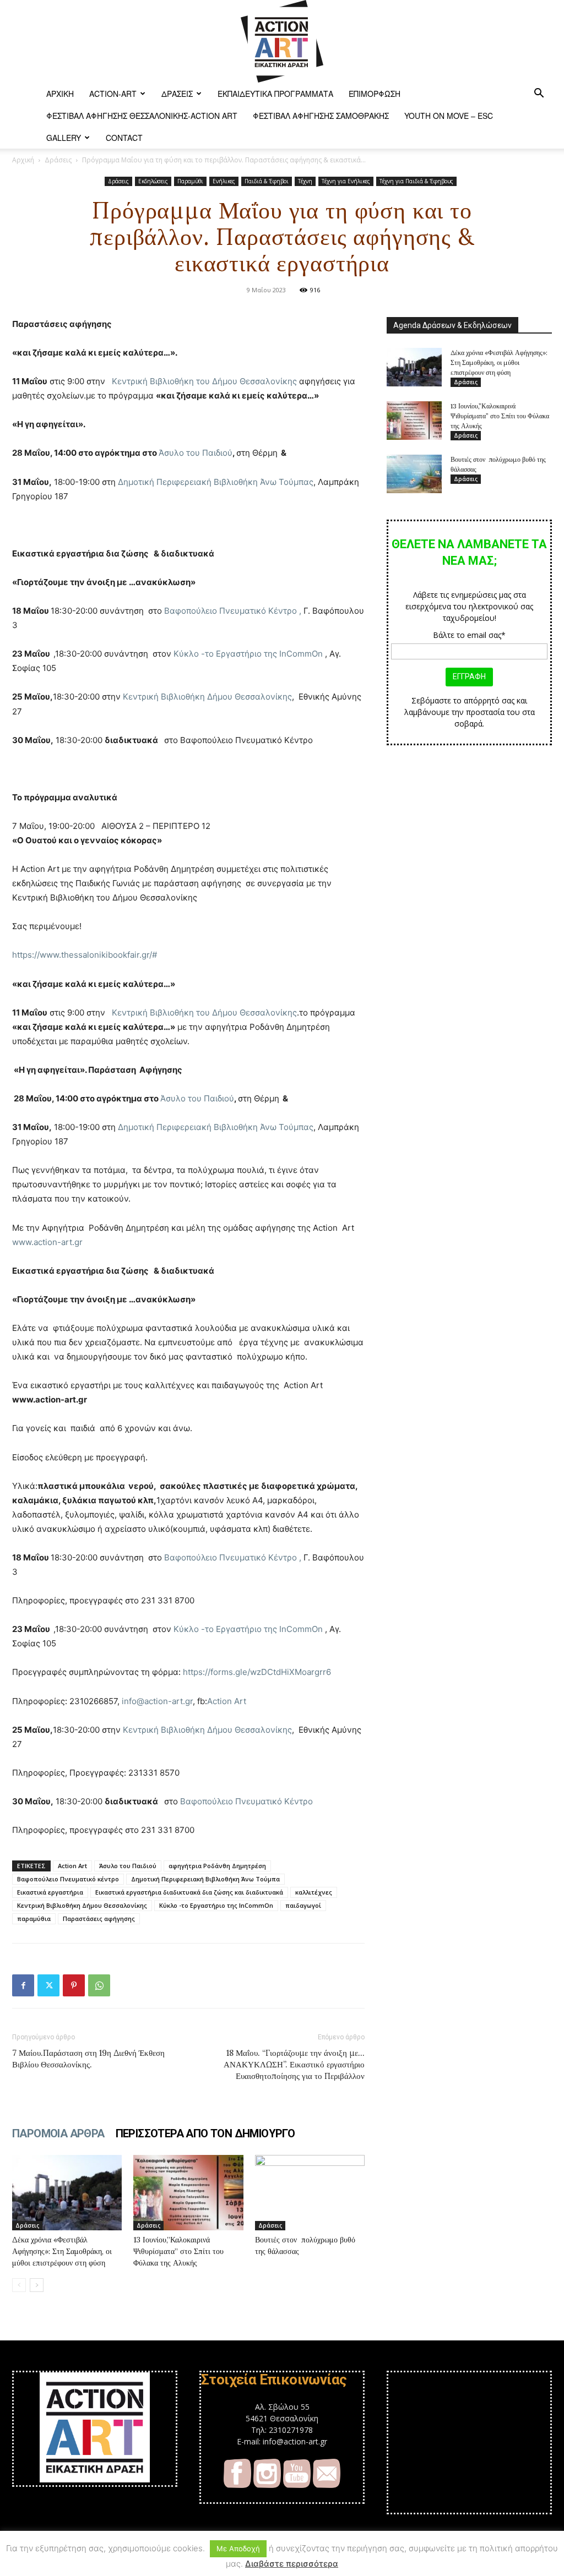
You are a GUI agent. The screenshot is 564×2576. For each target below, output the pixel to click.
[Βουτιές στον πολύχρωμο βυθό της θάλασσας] (310, 2193)
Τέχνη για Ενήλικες (346, 181)
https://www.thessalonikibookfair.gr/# (85, 955)
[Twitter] (48, 1985)
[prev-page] (19, 2285)
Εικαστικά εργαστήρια (50, 1892)
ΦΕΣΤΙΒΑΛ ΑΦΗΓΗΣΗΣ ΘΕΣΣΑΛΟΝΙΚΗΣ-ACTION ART (142, 116)
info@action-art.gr (157, 1701)
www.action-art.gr (47, 1242)
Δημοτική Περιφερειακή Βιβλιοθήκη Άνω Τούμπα (205, 1879)
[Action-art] (282, 41)
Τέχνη (305, 181)
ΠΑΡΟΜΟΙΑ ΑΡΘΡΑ (58, 2133)
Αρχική (23, 160)
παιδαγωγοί (303, 1905)
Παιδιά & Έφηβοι (267, 181)
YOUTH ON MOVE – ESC (449, 116)
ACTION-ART (113, 94)
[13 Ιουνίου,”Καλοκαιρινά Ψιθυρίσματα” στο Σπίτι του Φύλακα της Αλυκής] (188, 2193)
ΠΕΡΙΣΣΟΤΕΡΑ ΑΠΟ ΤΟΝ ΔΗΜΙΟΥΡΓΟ (205, 2133)
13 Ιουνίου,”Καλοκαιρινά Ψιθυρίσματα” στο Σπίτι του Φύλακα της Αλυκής (178, 2251)
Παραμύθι (190, 181)
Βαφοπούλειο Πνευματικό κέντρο (68, 1879)
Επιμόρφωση (375, 94)
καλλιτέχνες (314, 1892)
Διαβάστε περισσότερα (292, 2564)
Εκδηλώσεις (153, 181)
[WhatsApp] (99, 1985)
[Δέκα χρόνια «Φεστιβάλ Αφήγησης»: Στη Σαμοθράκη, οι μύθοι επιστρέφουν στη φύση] (67, 2193)
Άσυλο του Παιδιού (196, 453)
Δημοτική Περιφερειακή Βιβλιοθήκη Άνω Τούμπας (216, 482)
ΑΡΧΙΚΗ (60, 94)
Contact (124, 138)
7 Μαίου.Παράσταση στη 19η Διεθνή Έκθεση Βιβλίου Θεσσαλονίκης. (88, 2059)
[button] (539, 94)
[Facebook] (23, 1985)
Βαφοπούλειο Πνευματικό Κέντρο (246, 1801)
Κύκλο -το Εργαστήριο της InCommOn (248, 654)
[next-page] (37, 2285)
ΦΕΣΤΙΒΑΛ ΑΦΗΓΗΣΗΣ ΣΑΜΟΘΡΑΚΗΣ (321, 116)
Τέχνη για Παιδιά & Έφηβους (416, 181)
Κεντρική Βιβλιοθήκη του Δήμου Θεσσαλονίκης (204, 381)
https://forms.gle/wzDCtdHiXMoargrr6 (257, 1672)
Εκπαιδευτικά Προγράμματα (275, 94)
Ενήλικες (224, 181)
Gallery (64, 138)
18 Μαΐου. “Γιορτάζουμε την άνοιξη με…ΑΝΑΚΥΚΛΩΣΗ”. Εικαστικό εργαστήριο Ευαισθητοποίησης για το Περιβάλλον (294, 2064)
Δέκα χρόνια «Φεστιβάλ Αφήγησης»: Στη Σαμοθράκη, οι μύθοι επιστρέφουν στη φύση (62, 2251)
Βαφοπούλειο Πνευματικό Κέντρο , (233, 611)
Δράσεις (177, 94)
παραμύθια (34, 1919)
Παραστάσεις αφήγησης (99, 1919)
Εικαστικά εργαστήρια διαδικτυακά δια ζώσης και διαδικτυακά (189, 1892)
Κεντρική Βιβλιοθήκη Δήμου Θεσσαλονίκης (207, 697)
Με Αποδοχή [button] (238, 2548)
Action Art (227, 1701)
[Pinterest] (74, 1985)
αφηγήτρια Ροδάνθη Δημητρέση (217, 1866)
